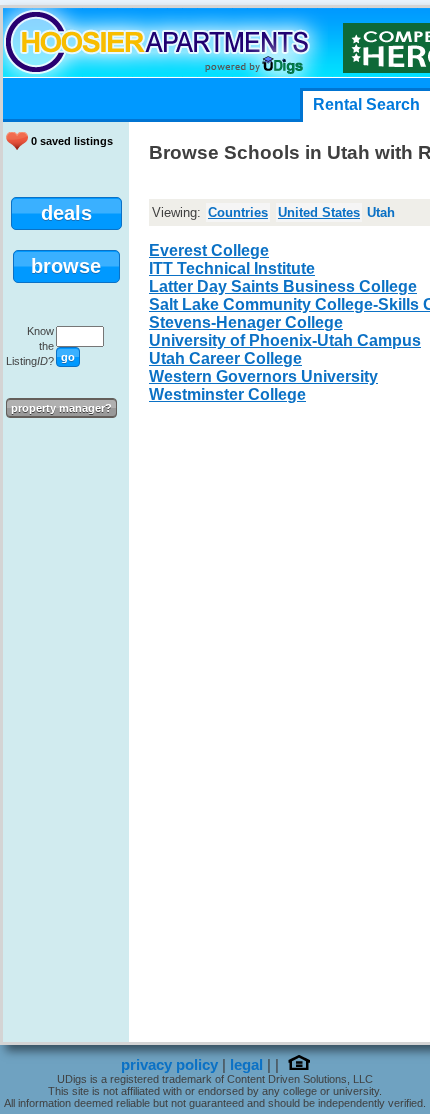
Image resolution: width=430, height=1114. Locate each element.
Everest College (209, 250)
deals (66, 213)
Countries (238, 212)
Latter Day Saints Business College (283, 286)
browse (66, 266)
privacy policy (169, 1065)
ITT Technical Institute (232, 268)
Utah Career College (225, 358)
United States (319, 212)
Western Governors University (263, 376)
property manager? (61, 408)
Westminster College (227, 394)
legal (246, 1065)
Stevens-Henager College (246, 322)
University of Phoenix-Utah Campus (285, 340)
